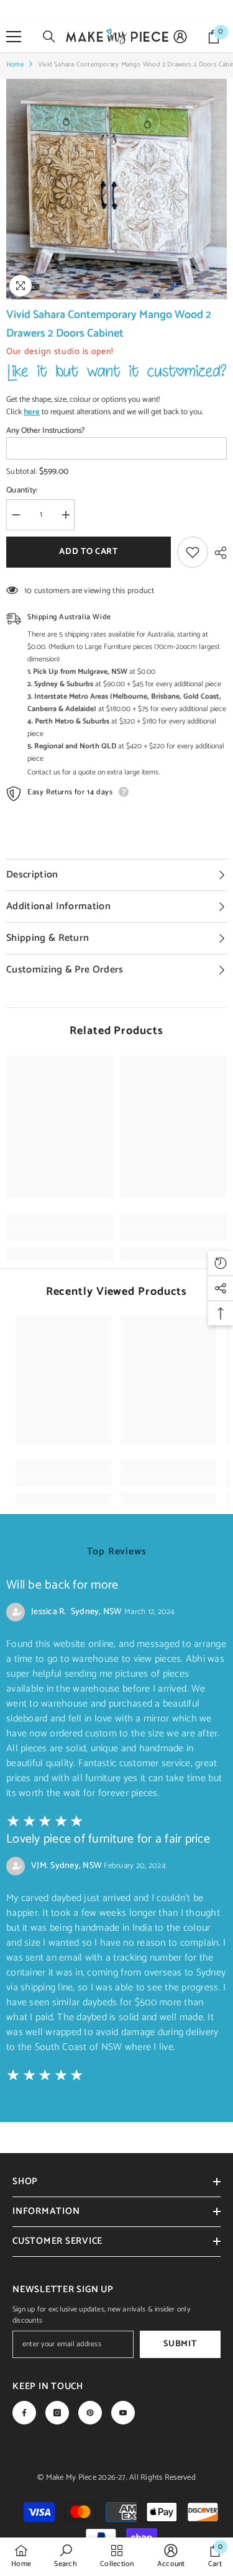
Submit (180, 2344)
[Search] (49, 37)
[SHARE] (217, 553)
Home (15, 65)
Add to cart (92, 552)
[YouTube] (123, 2413)
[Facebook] (24, 2413)
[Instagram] (57, 2413)
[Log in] (180, 37)
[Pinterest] (90, 2413)
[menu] (14, 37)
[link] (60, 1235)
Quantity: (22, 491)
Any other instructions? (45, 431)
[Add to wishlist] (193, 552)
